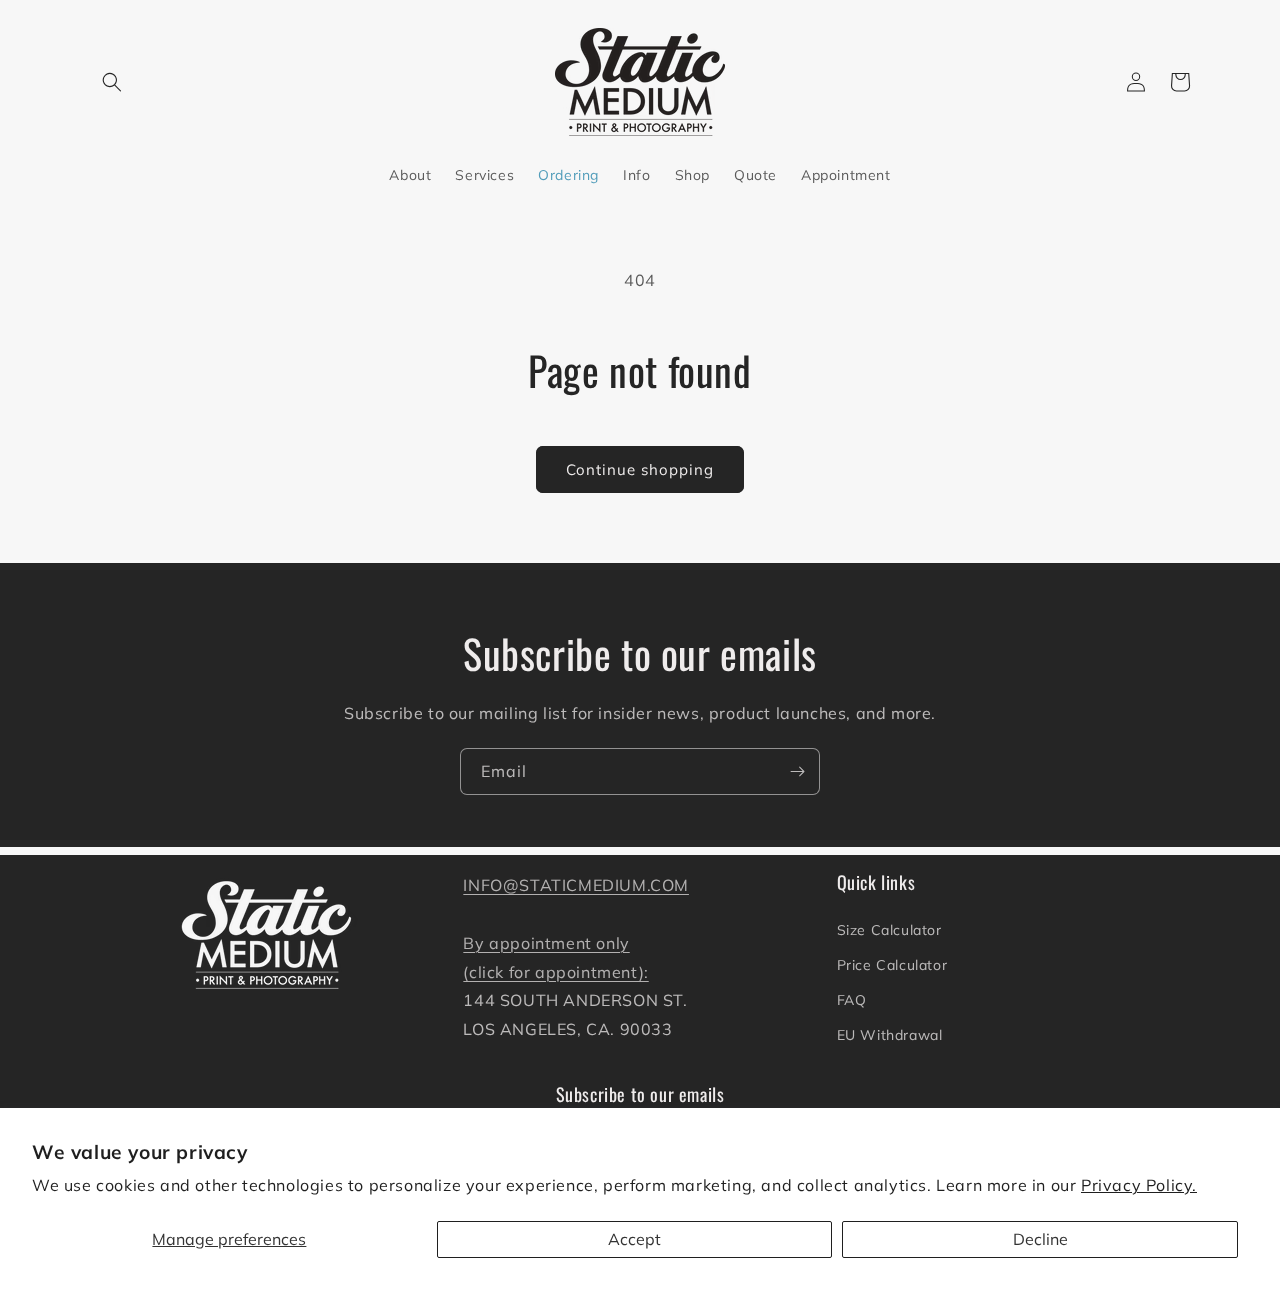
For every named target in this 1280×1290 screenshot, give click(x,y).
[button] (112, 82)
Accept (634, 1239)
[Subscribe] (797, 771)
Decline (1040, 1239)
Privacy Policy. (1139, 1185)
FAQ (852, 1000)
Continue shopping (640, 469)
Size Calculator (889, 930)
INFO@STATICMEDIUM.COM (576, 885)
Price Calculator (892, 965)
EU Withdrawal (890, 1035)
